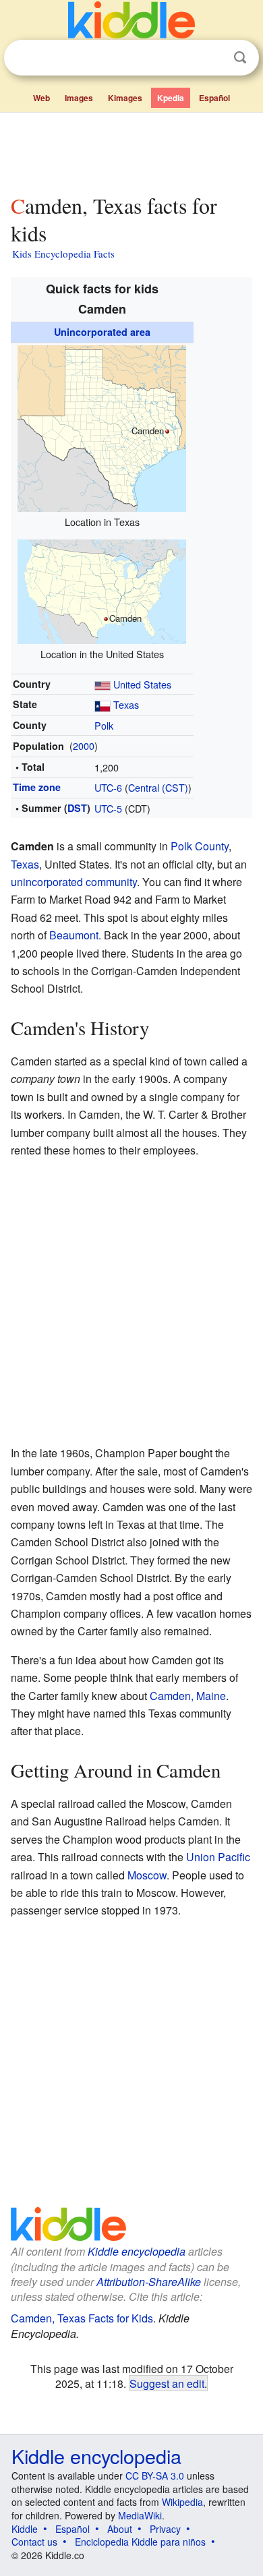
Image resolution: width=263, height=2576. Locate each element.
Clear (212, 58)
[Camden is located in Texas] (102, 427)
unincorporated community (74, 882)
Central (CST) (158, 787)
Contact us (34, 2542)
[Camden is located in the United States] (102, 590)
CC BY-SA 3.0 (155, 2476)
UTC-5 (108, 808)
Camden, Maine (188, 1696)
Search (240, 58)
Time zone (37, 787)
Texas (126, 704)
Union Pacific (218, 1857)
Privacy (165, 2529)
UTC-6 (108, 787)
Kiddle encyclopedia (137, 2251)
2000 (84, 745)
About (120, 2529)
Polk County (200, 846)
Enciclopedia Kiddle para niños (140, 2542)
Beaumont (74, 935)
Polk (104, 725)
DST (77, 808)
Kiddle (25, 2529)
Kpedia (171, 98)
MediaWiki (140, 2515)
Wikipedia (182, 2502)
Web (41, 98)
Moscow (147, 1875)
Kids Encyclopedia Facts (63, 254)
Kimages (125, 98)
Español (214, 98)
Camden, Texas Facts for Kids (82, 2318)
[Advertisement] (131, 150)
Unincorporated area (102, 332)
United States (142, 684)
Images (79, 98)
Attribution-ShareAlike (149, 2282)
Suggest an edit (167, 2383)
